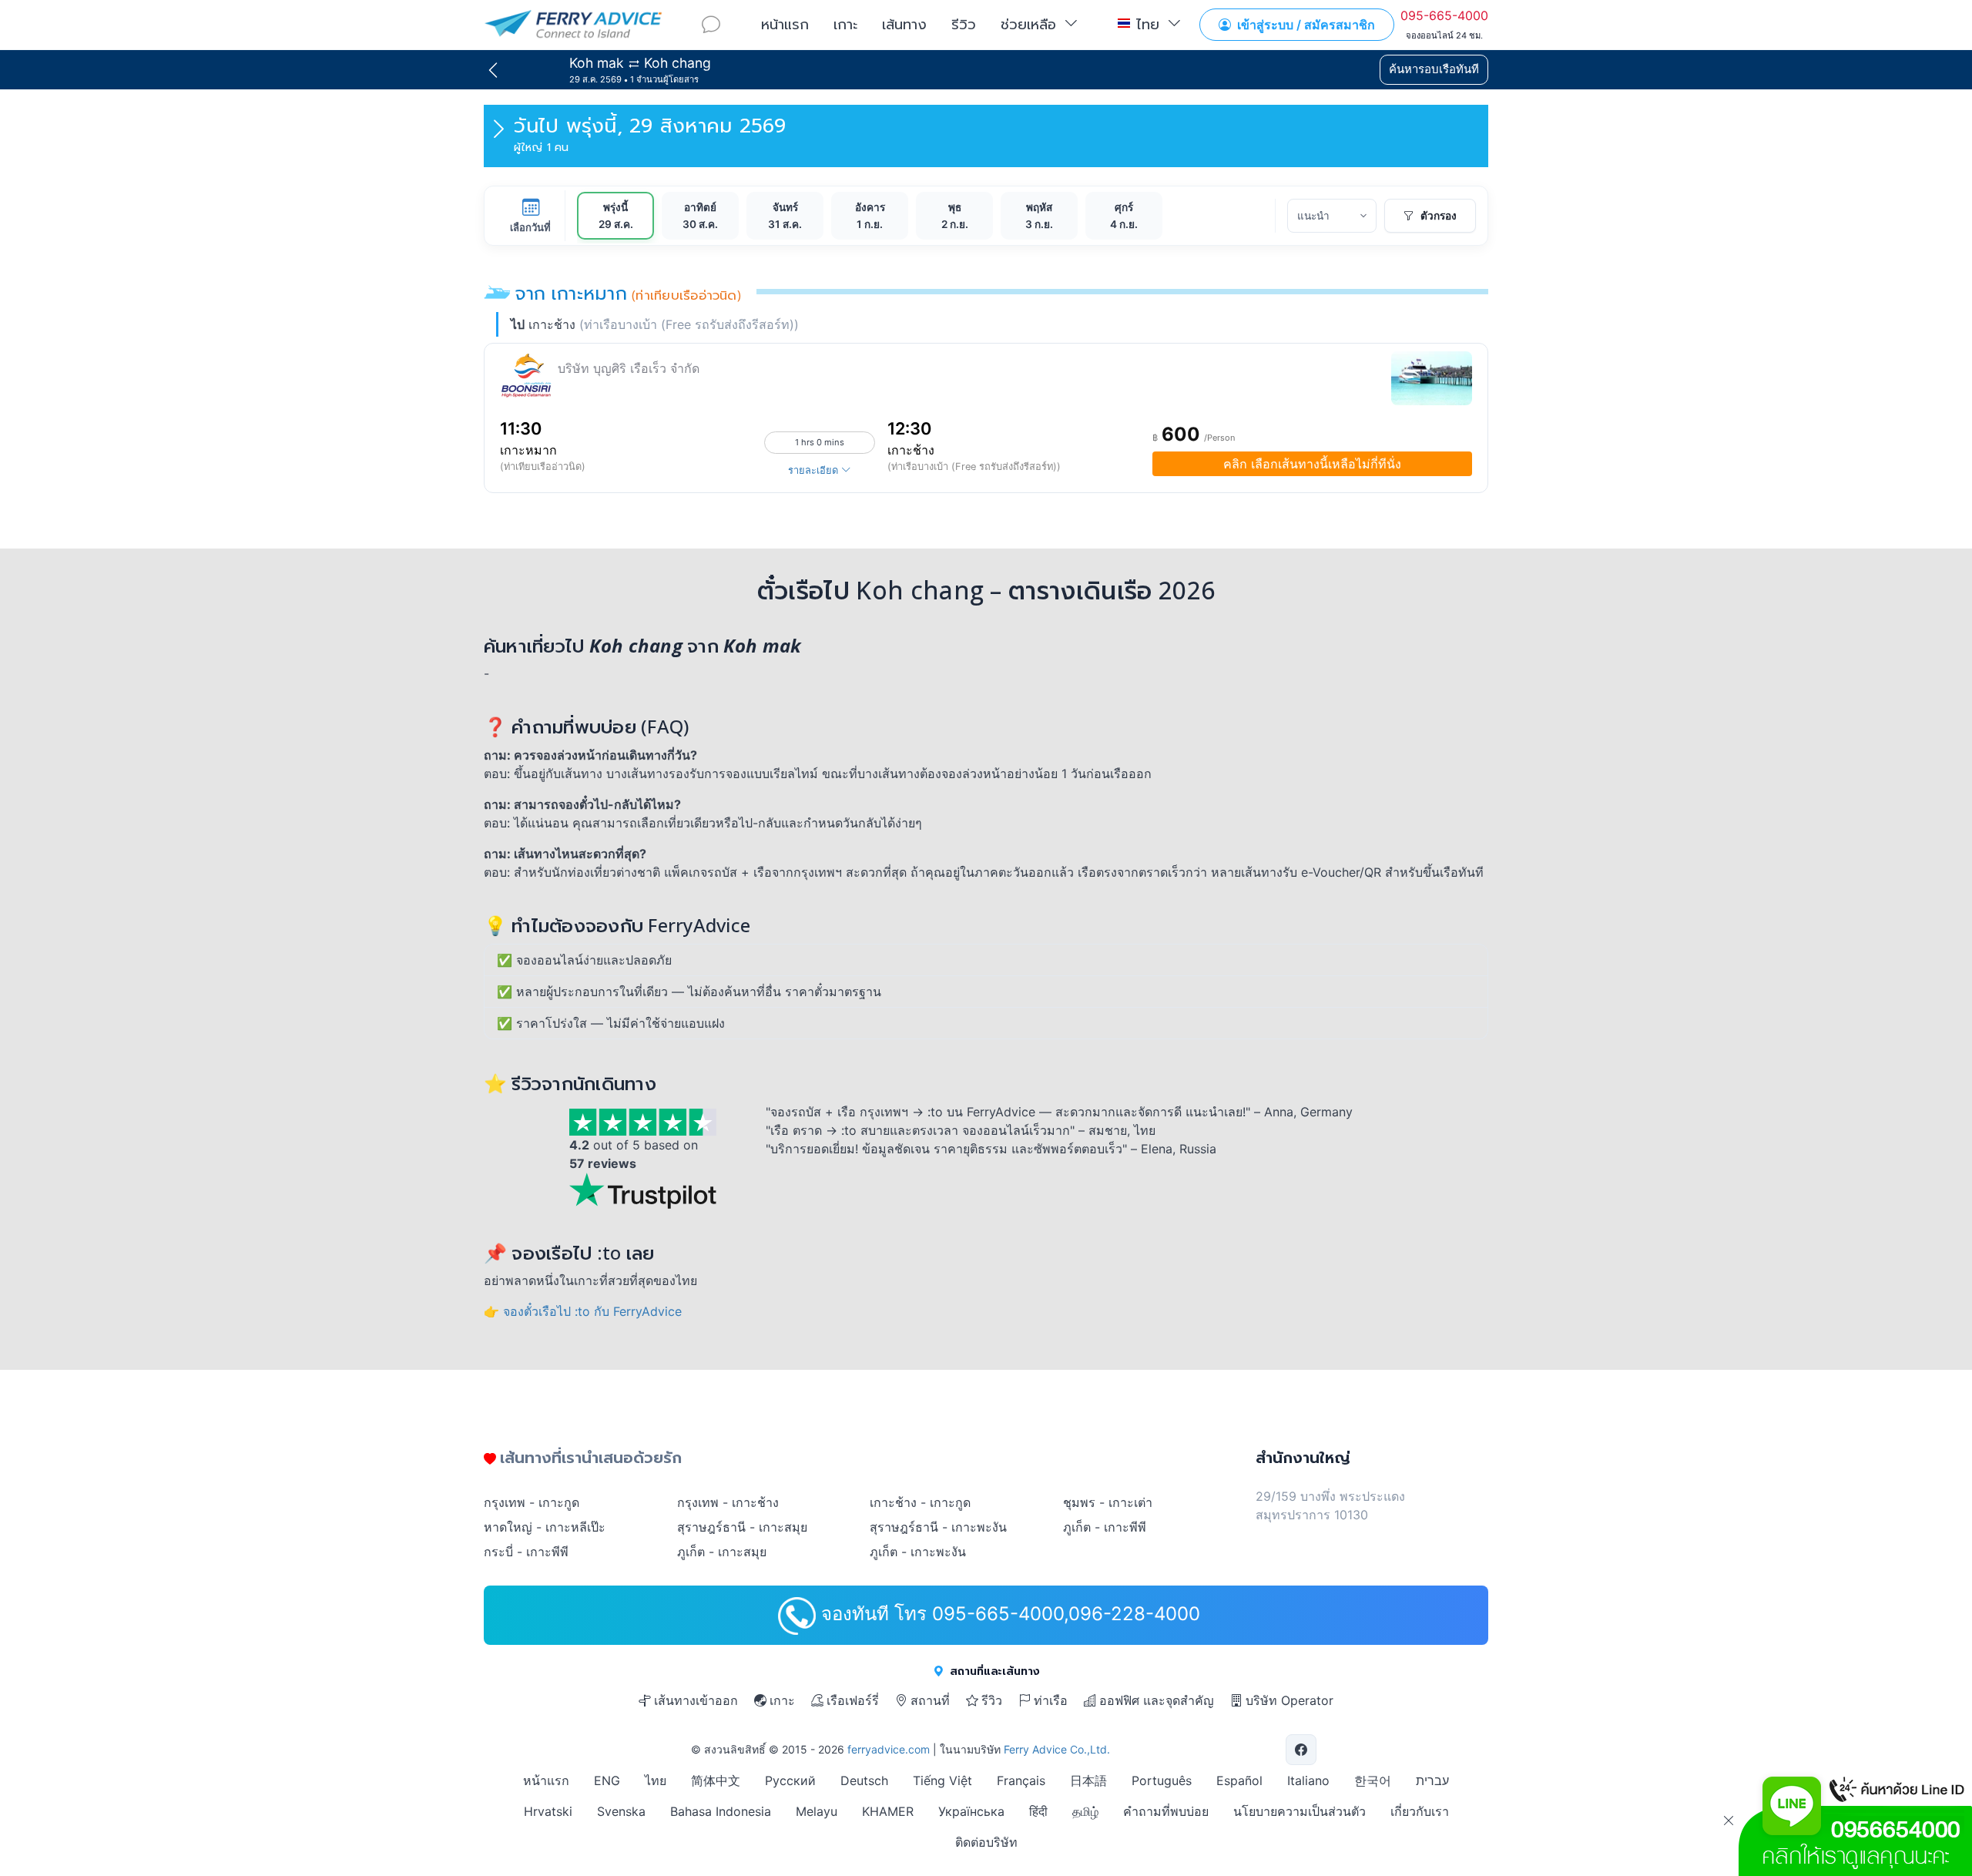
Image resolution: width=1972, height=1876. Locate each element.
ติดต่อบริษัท (986, 1842)
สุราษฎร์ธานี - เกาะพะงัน (938, 1527)
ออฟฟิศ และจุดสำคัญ (1157, 1700)
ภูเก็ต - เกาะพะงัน (918, 1552)
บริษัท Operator (1290, 1700)
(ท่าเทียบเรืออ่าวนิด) (543, 466)
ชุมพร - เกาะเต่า (1108, 1502)
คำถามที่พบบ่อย (1166, 1811)
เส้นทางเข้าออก (696, 1700)
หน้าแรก (785, 24)
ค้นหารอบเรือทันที (1434, 69)
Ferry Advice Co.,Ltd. (1057, 1749)
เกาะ (845, 24)
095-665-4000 (1444, 15)
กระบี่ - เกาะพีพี (526, 1552)
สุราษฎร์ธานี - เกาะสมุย (742, 1527)
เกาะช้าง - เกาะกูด (920, 1502)
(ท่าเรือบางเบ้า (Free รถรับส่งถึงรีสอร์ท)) (974, 466)
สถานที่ (930, 1700)
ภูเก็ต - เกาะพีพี (1105, 1527)
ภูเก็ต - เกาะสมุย (722, 1552)
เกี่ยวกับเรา (1420, 1811)
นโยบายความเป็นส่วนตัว (1300, 1811)
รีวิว (964, 24)
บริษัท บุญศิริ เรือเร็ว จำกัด (629, 368)
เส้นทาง (904, 24)
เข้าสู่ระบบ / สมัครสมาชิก (1305, 25)
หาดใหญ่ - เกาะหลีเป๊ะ (545, 1527)
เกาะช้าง (911, 450)
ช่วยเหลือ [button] (1028, 24)
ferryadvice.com (889, 1749)
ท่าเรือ (1051, 1700)
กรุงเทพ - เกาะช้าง (728, 1502)
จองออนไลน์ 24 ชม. (1444, 35)
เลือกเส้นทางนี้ (1312, 464)
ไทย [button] (1148, 24)
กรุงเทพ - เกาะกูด (532, 1502)
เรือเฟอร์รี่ (853, 1700)
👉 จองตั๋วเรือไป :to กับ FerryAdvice (583, 1311)
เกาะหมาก (528, 450)
